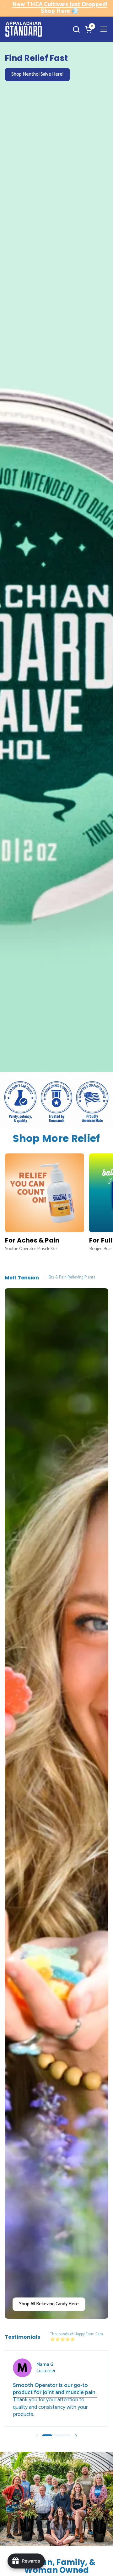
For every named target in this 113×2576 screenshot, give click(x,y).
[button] (76, 29)
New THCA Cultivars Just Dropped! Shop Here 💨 (60, 8)
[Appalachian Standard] (24, 29)
